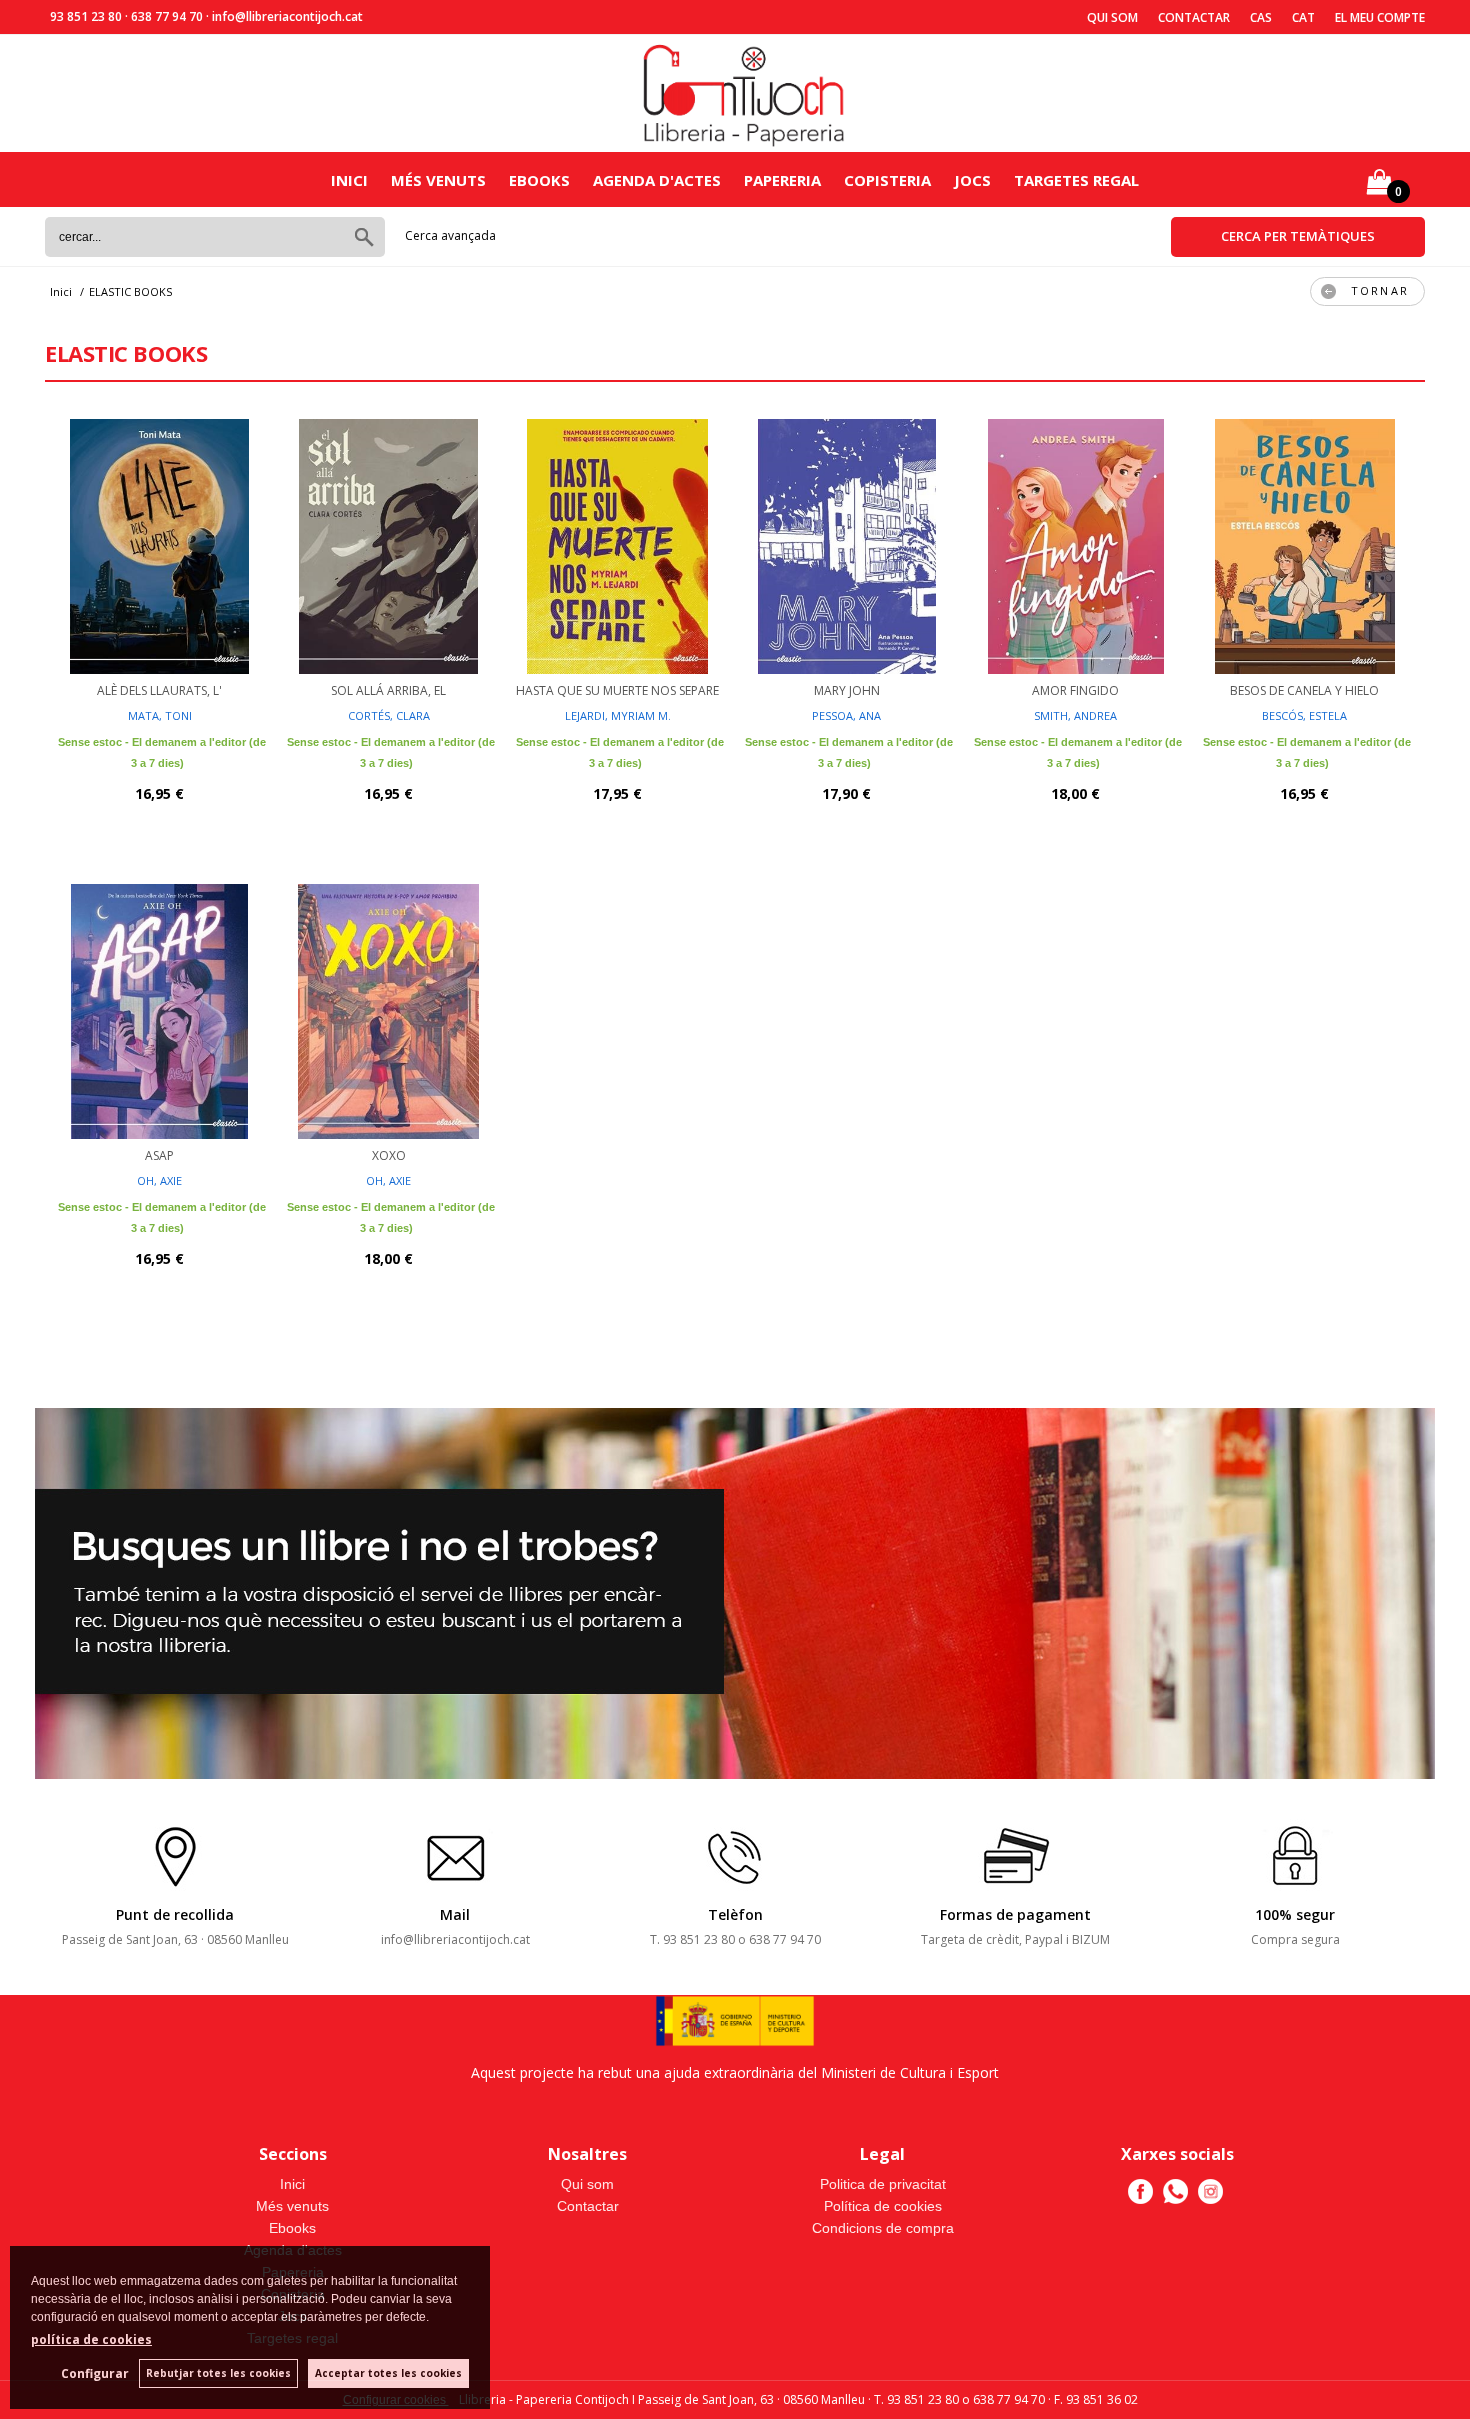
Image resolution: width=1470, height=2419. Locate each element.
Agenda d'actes (657, 180)
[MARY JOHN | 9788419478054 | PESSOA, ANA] (846, 544)
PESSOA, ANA (846, 715)
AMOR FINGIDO (1075, 690)
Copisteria (887, 180)
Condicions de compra (883, 2228)
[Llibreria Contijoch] (745, 93)
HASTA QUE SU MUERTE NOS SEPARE (617, 690)
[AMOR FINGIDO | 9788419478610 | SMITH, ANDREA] (1075, 544)
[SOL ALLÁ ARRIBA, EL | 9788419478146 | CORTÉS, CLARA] (388, 544)
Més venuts (438, 180)
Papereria (782, 180)
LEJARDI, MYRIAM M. (618, 715)
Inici (349, 180)
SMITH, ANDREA (1075, 715)
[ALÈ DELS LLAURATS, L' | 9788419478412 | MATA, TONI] (159, 544)
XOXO (389, 1155)
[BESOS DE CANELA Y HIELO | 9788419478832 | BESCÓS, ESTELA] (1304, 544)
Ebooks (539, 180)
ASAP (159, 1155)
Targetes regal (1076, 180)
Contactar (1194, 17)
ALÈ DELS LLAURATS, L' (159, 690)
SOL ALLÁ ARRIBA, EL (388, 690)
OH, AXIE (159, 1180)
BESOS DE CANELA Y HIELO (1304, 690)
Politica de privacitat (883, 2184)
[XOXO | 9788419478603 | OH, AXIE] (388, 1009)
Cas (1261, 17)
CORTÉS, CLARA (389, 715)
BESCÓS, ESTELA (1304, 715)
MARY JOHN (847, 690)
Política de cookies (883, 2206)
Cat (1303, 17)
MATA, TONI (160, 715)
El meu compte (1380, 17)
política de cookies (91, 2339)
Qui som (1112, 17)
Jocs (972, 180)
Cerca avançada (450, 235)
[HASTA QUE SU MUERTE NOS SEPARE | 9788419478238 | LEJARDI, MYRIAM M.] (617, 544)
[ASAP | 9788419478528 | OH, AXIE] (159, 1009)
